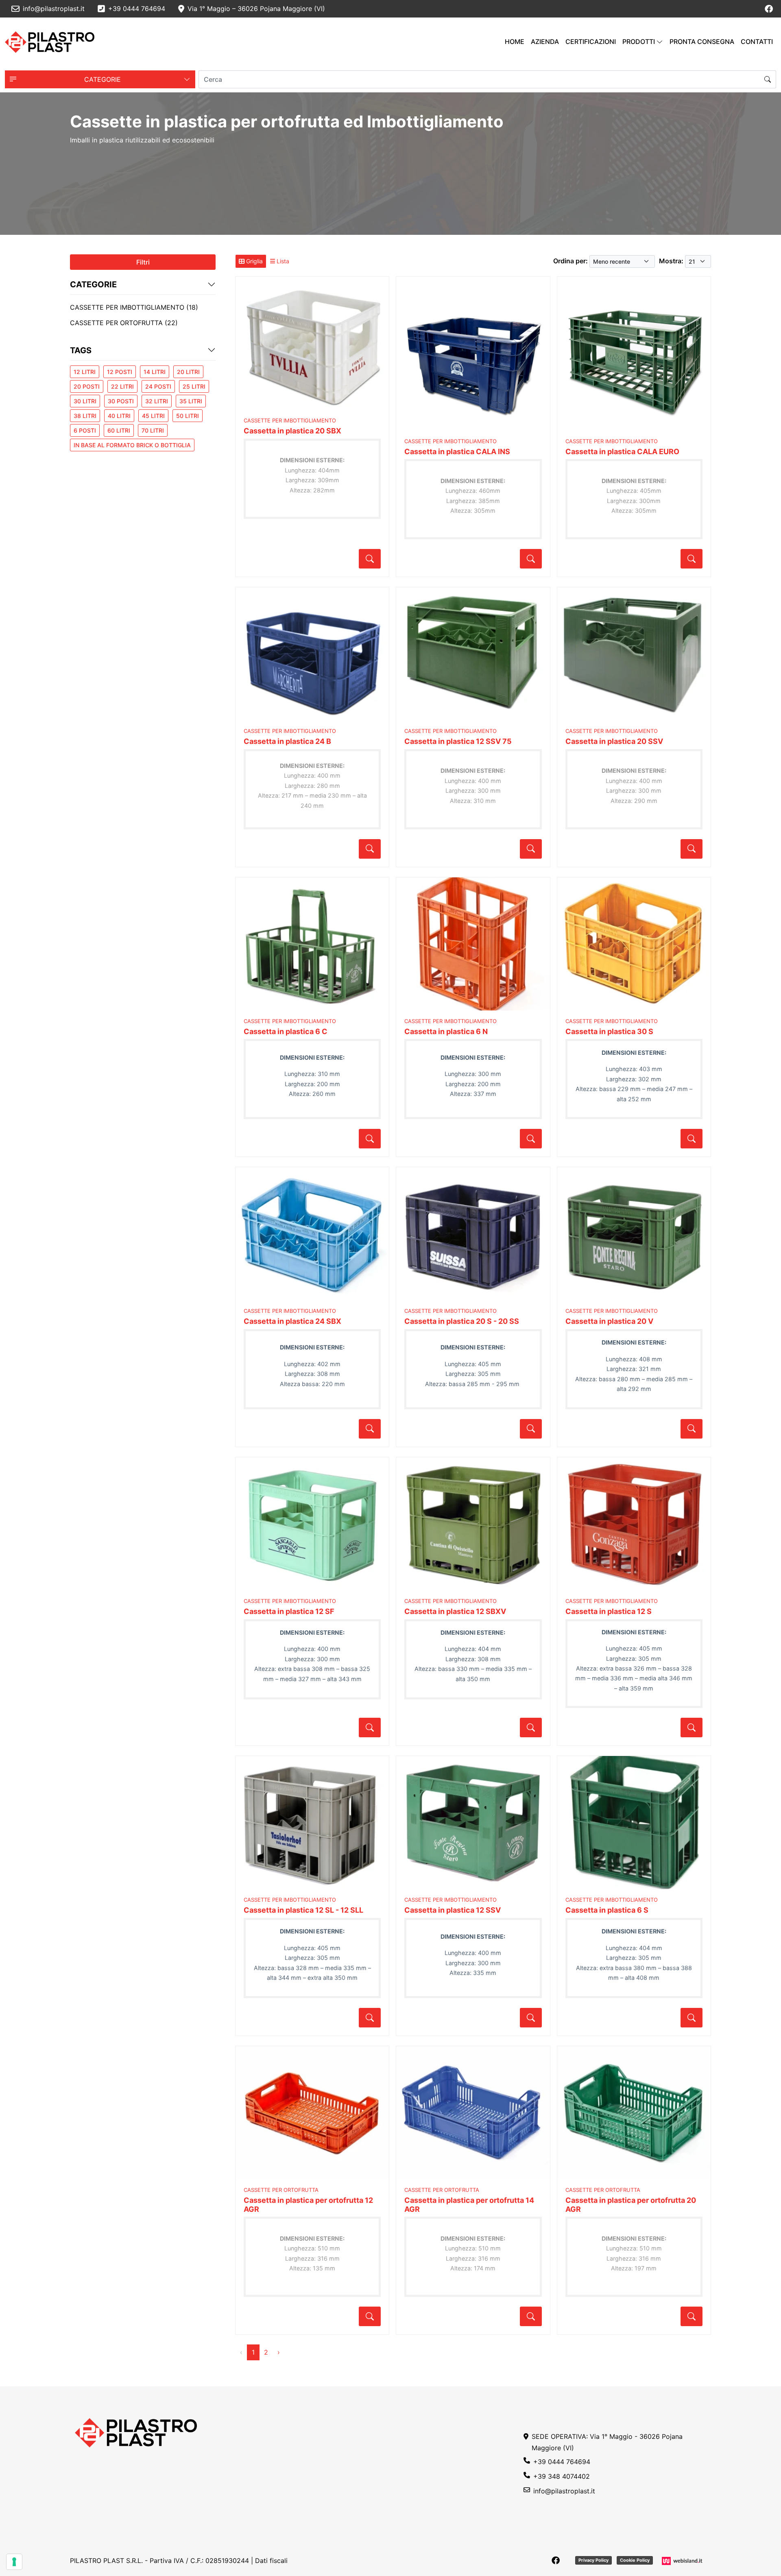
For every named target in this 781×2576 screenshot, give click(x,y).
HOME (515, 42)
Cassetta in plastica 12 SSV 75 (458, 741)
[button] (100, 79)
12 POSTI (120, 372)
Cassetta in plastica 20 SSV (614, 741)
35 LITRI (191, 401)
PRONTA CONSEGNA (702, 42)
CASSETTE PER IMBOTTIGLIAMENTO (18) (134, 307)
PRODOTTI (639, 42)
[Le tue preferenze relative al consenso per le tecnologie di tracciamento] (14, 2562)
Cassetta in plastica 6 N (446, 1031)
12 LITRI (85, 372)
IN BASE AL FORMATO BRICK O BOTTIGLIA (132, 445)
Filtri (143, 262)
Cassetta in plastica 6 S (607, 1910)
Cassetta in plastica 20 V (609, 1321)
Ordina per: (570, 261)
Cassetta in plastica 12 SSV (453, 1910)
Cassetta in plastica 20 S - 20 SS (462, 1321)
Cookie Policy (635, 2560)
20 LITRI (188, 372)
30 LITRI (85, 401)
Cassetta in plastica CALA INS (457, 452)
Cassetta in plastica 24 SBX (292, 1321)
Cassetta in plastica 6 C (286, 1031)
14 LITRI (155, 372)
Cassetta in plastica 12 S (609, 1611)
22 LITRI (122, 386)
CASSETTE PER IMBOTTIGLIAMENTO (290, 420)
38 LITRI (85, 416)
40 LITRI (119, 416)
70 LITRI (153, 430)
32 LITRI (157, 401)
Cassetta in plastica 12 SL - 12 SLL (303, 1910)
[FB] (769, 9)
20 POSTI (87, 386)
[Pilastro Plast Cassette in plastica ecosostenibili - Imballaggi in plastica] (50, 42)
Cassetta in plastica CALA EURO (622, 452)
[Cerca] (768, 79)
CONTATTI (757, 42)
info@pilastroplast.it (564, 2491)
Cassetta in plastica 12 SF (289, 1611)
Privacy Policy (593, 2560)
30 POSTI (121, 401)
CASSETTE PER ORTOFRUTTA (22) (124, 323)
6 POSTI (85, 430)
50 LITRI (188, 416)
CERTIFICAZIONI (591, 42)
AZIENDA (545, 42)
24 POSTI (158, 386)
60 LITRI (119, 430)
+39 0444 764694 (562, 2462)
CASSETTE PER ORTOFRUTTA (281, 2190)
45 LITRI (153, 416)
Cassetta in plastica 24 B (287, 741)
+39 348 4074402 (562, 2476)
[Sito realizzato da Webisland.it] (683, 2561)
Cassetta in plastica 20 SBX (292, 431)
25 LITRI (194, 386)
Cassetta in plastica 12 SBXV (455, 1611)
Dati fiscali (271, 2561)
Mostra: (671, 261)
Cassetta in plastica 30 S (609, 1031)
